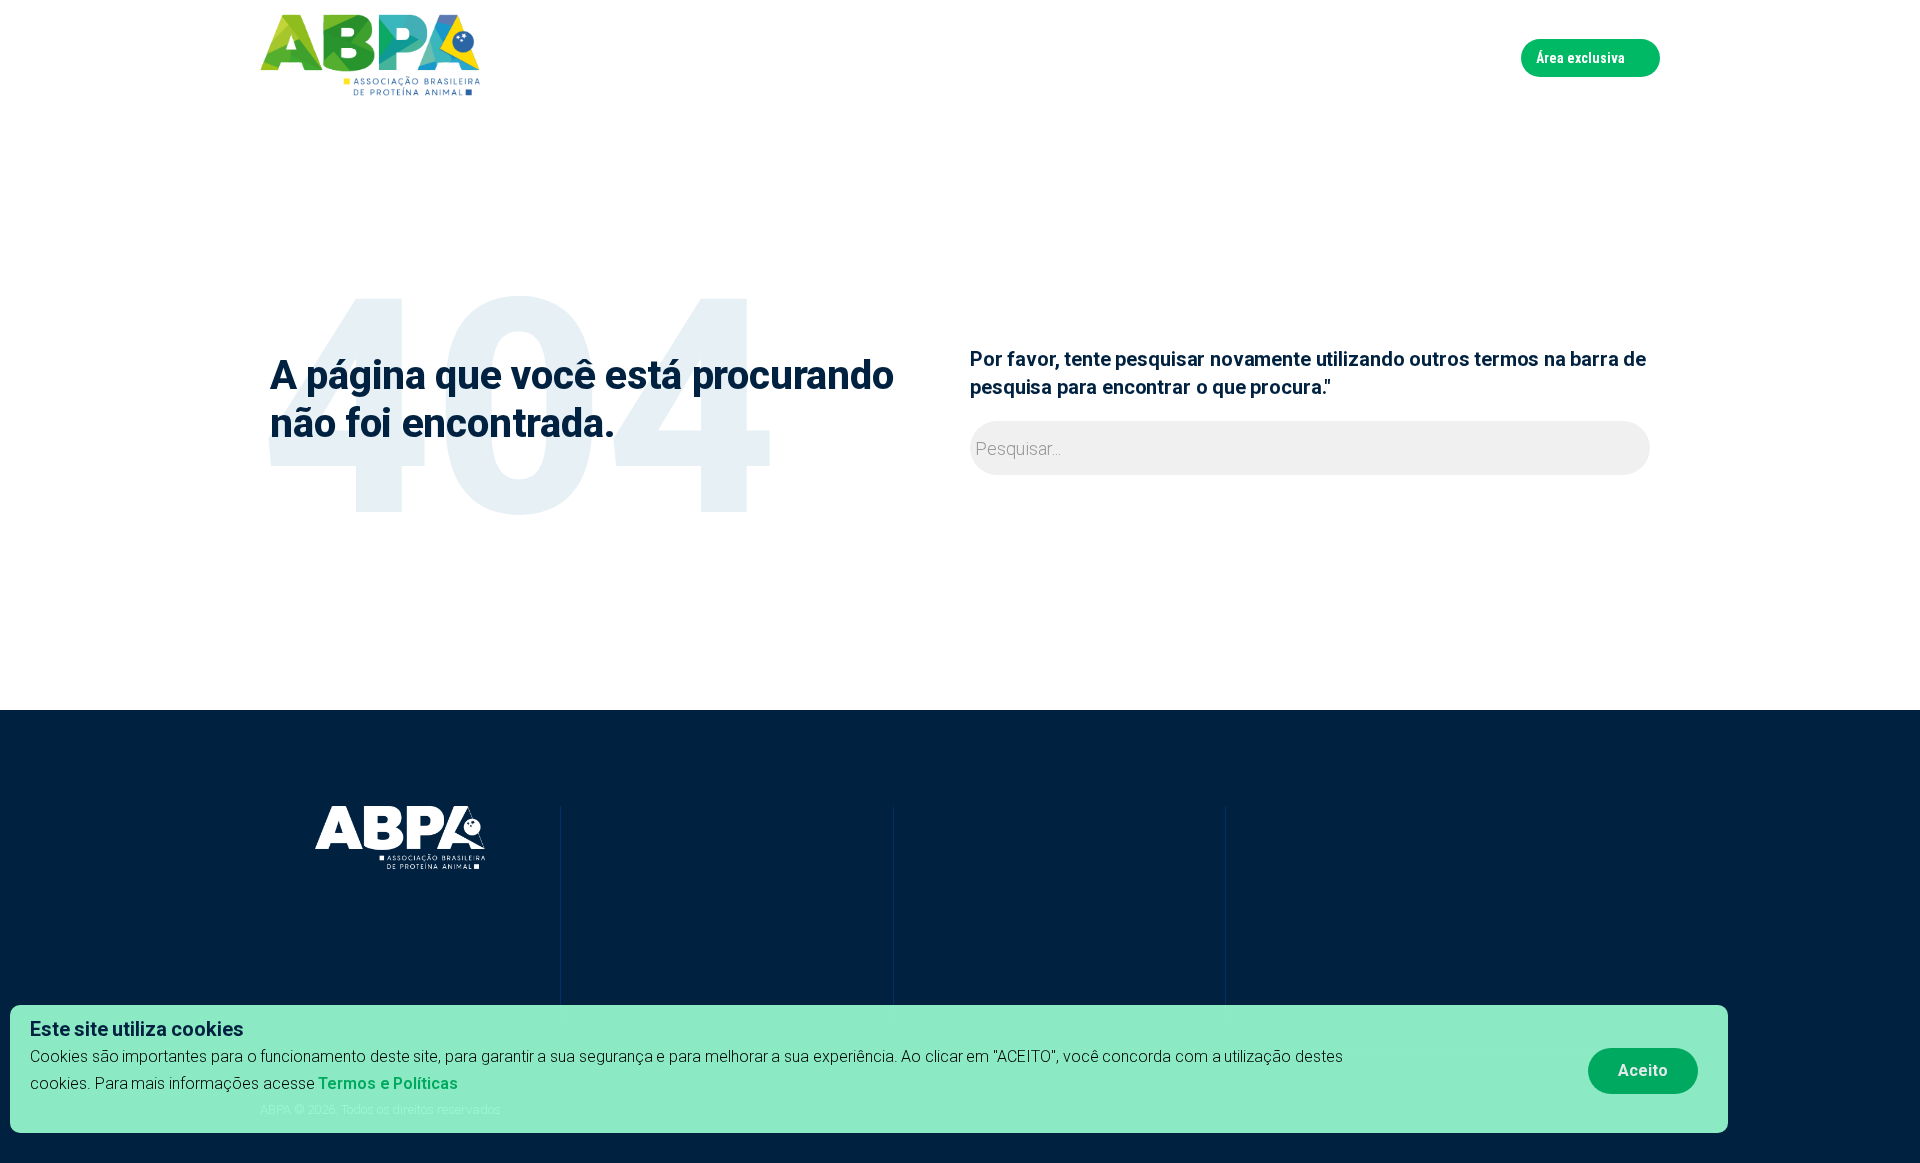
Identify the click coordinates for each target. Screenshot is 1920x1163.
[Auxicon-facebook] (571, 993)
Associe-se (1387, 57)
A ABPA (854, 57)
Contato (1475, 57)
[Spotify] (746, 993)
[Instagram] (711, 993)
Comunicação (1278, 57)
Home (788, 57)
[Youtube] (676, 993)
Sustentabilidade (1148, 57)
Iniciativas (934, 57)
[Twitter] (641, 993)
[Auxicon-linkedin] (606, 993)
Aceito (1643, 1070)
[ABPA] (400, 838)
